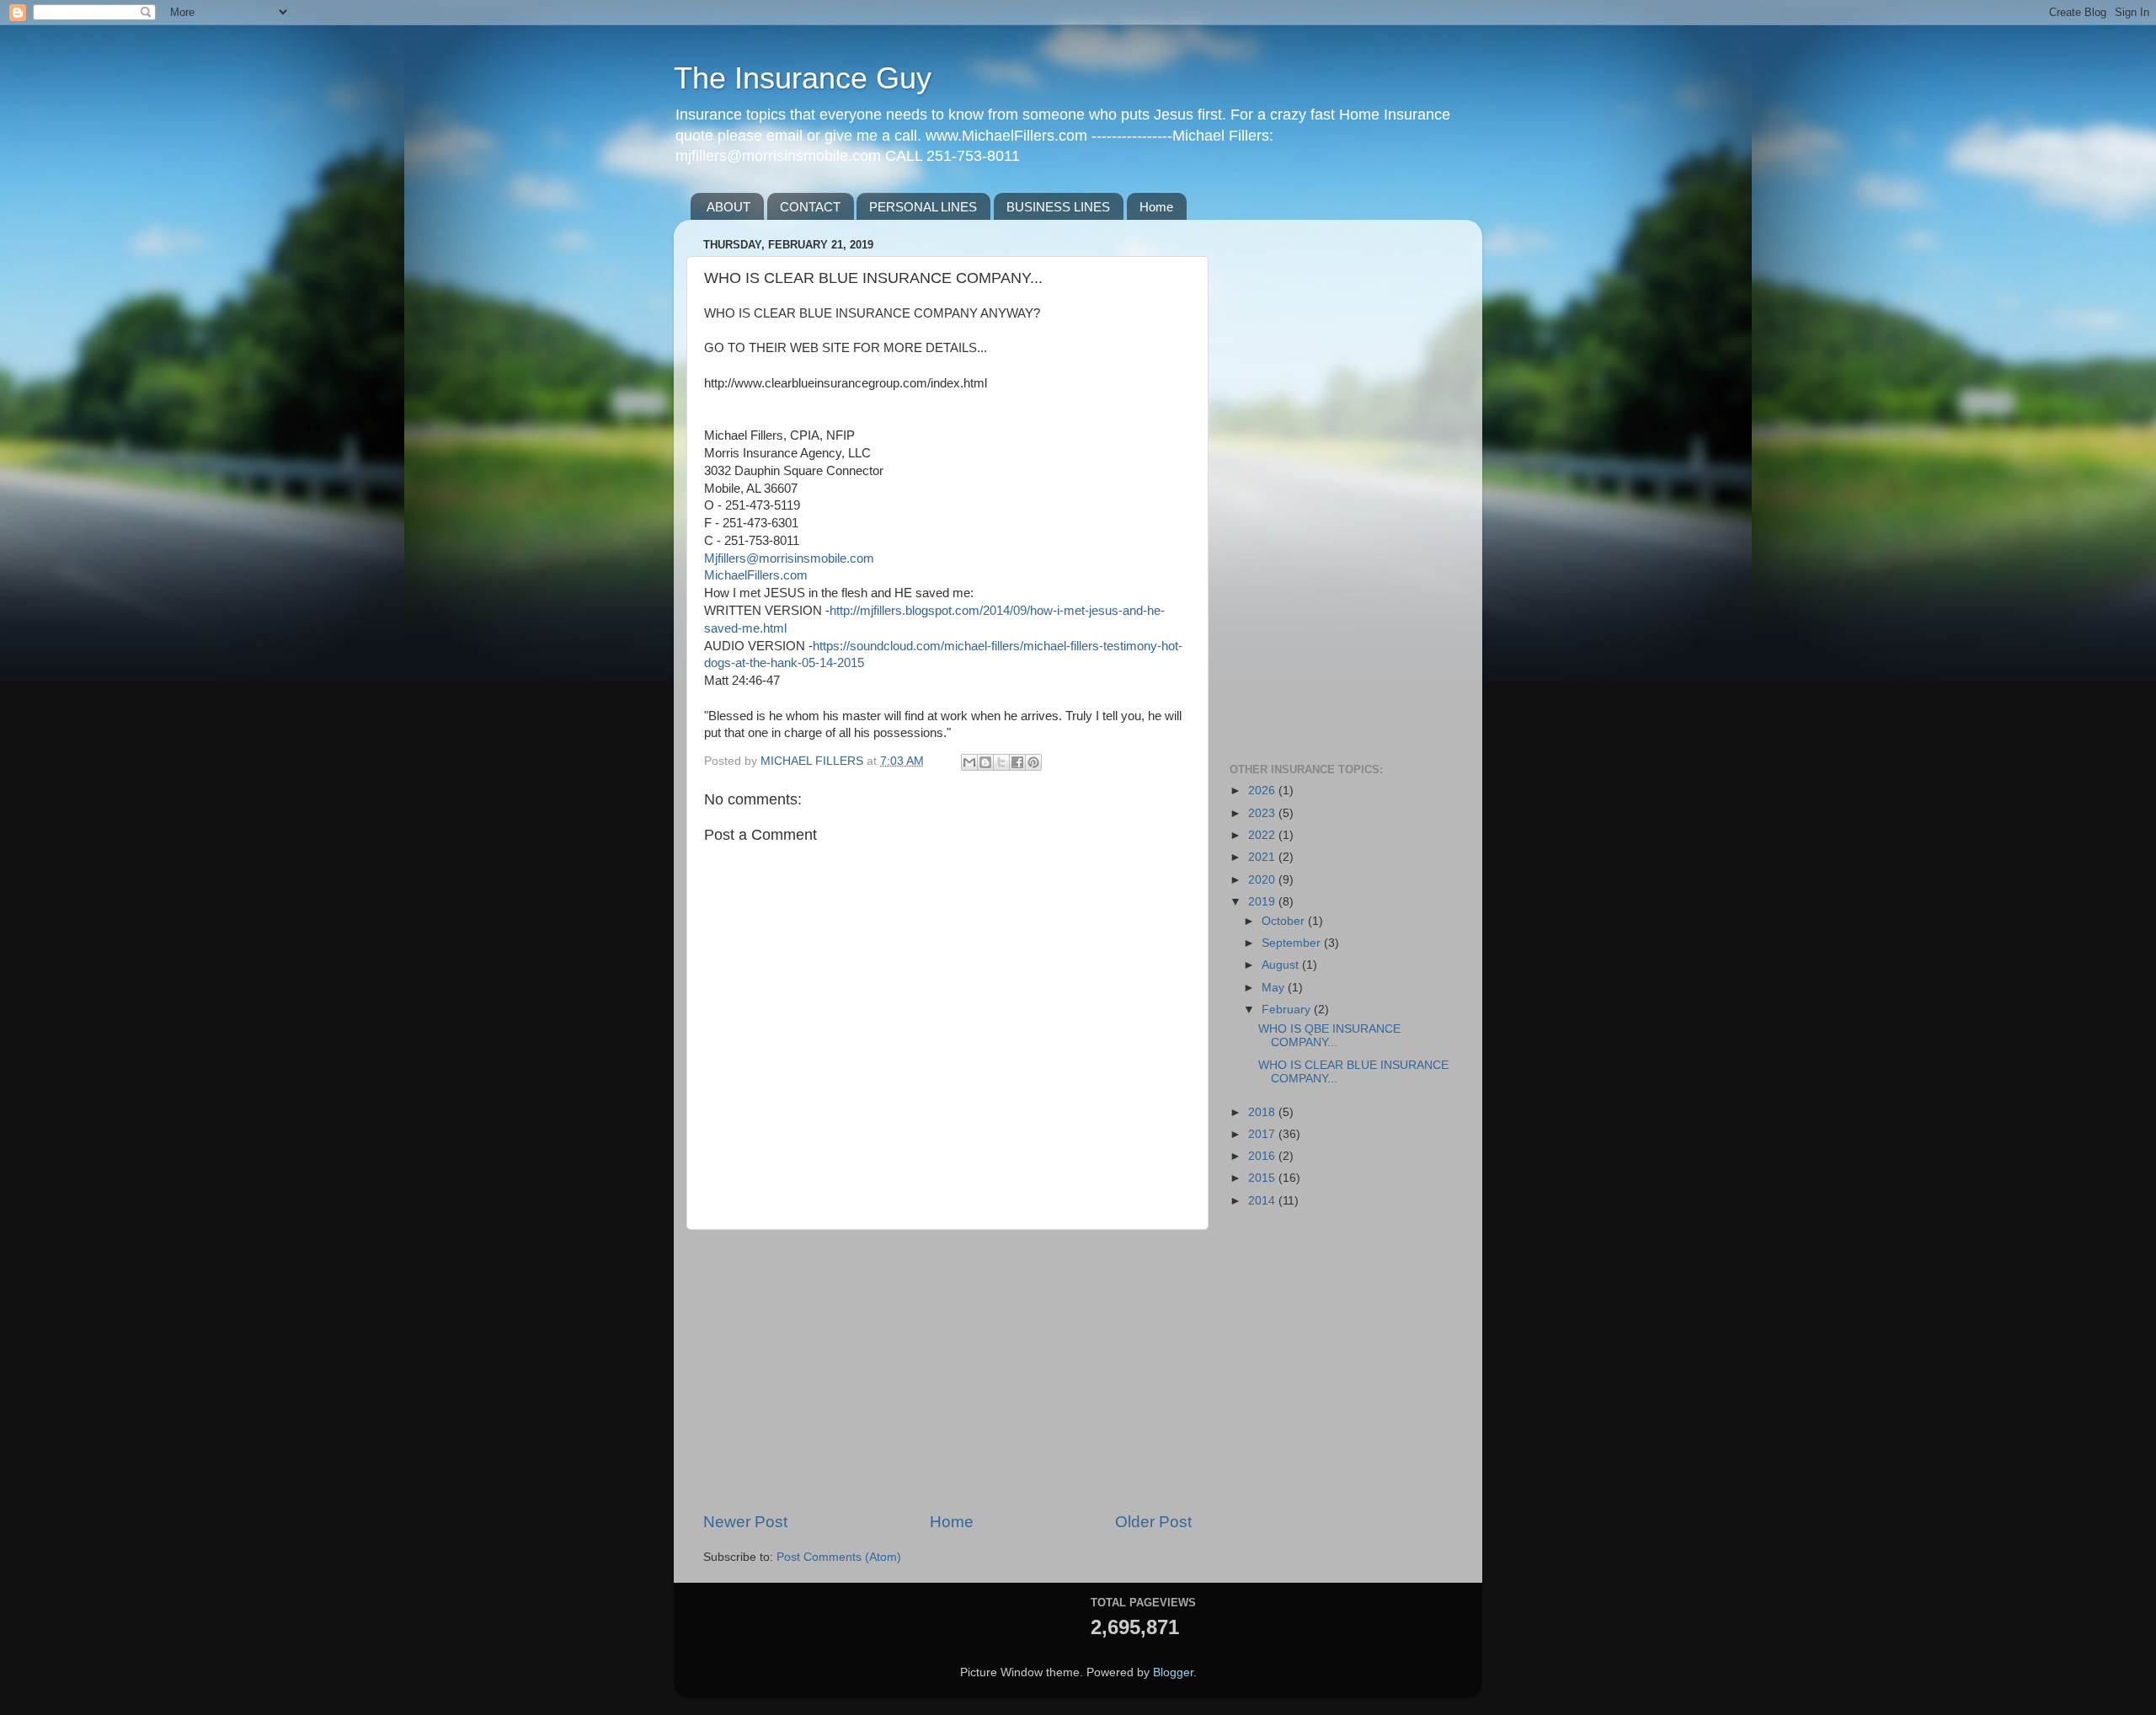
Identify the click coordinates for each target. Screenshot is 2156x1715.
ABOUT (728, 207)
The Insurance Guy (803, 78)
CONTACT (810, 207)
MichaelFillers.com (756, 575)
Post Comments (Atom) (839, 1557)
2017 (1263, 1134)
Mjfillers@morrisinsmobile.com (789, 558)
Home (1156, 207)
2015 (1263, 1178)
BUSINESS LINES (1058, 207)
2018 (1263, 1112)
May (1275, 988)
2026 (1263, 791)
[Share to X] (1001, 762)
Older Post (1153, 1522)
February (1288, 1010)
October (1285, 921)
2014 (1263, 1201)
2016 (1263, 1156)
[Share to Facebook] (1017, 762)
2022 (1263, 835)
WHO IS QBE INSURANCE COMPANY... (1329, 1036)
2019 (1263, 902)
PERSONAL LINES (923, 207)
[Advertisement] (947, 1370)
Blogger (1173, 1672)
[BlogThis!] (985, 762)
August (1282, 965)
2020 (1263, 880)
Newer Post (745, 1522)
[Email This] (969, 762)
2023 (1263, 813)
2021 (1263, 857)
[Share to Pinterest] (1033, 762)
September (1293, 943)
